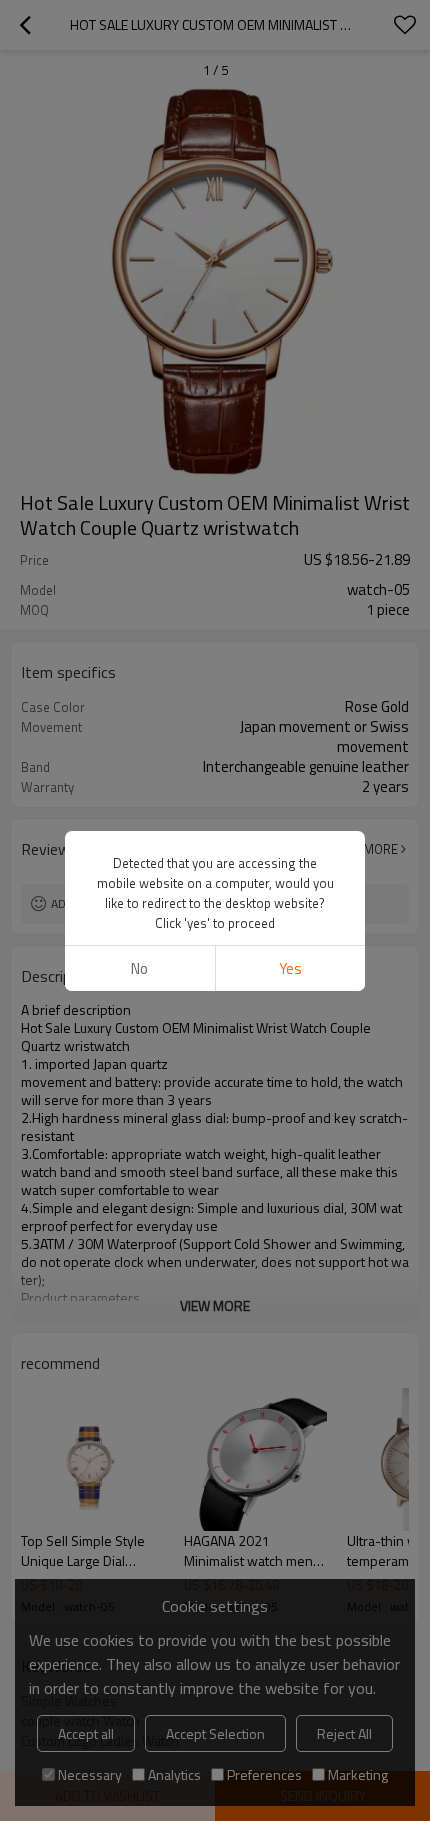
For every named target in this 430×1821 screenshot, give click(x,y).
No (139, 968)
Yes (290, 968)
